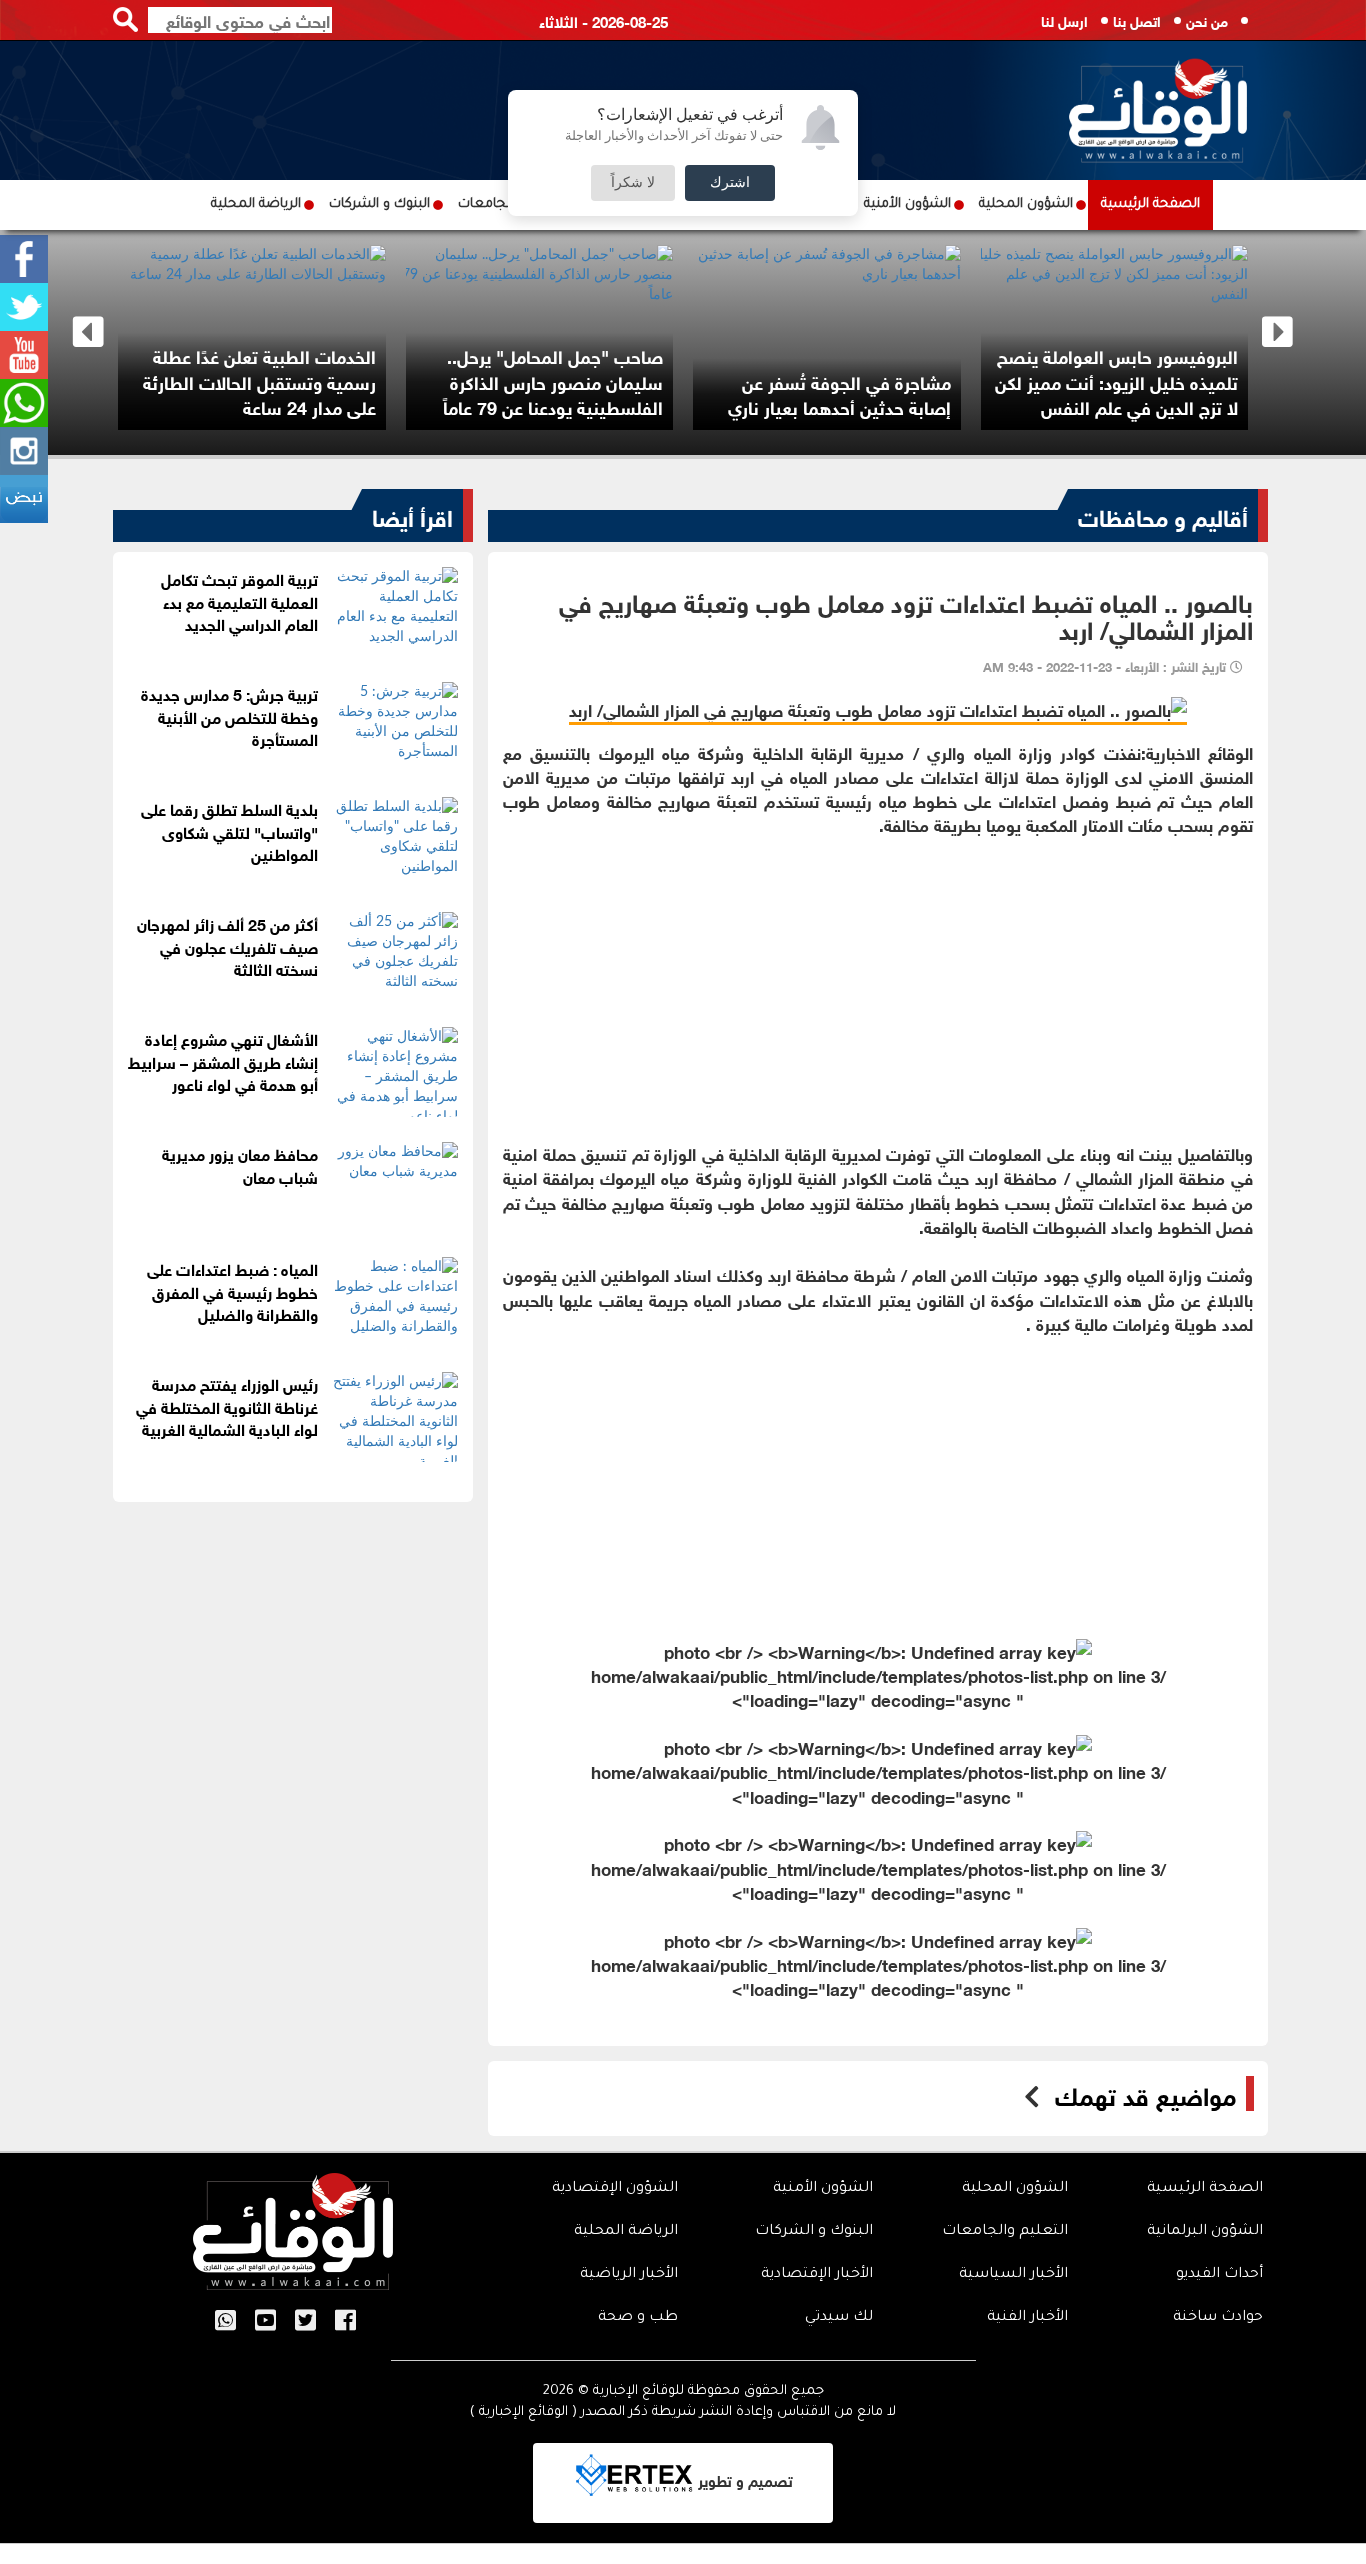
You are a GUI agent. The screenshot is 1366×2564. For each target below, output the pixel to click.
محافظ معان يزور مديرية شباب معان (240, 1164)
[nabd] (24, 499)
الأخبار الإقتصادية (817, 2275)
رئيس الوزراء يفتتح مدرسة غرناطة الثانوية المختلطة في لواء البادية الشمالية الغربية (227, 1405)
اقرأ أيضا (412, 515)
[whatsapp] (24, 403)
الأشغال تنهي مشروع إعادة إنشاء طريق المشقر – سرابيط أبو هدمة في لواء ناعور (223, 1060)
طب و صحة (638, 2318)
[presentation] (88, 332)
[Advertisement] (878, 977)
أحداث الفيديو (1219, 2275)
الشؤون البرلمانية (1205, 2232)
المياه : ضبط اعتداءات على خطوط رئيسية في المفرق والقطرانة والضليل (232, 1290)
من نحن (1207, 19)
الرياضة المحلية (256, 204)
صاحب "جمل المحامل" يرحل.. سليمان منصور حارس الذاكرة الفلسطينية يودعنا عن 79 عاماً (611, 380)
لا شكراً (633, 183)
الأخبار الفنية (1027, 2318)
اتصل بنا (1137, 19)
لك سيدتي (839, 2318)
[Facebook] (24, 259)
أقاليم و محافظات (1163, 515)
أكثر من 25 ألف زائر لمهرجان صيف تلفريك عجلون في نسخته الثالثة (227, 945)
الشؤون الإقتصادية (615, 2189)
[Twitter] (24, 307)
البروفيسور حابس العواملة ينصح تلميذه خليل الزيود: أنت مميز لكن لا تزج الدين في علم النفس (1174, 380)
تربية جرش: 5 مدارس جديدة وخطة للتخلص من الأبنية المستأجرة (229, 715)
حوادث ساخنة (1218, 2318)
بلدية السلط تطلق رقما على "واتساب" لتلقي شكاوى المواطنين (229, 830)
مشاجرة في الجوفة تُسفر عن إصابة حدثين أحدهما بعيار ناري (896, 394)
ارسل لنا (1064, 19)
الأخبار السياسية (1013, 2275)
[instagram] (24, 451)
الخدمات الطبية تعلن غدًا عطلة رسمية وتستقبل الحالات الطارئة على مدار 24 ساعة (316, 380)
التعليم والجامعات (1005, 2232)
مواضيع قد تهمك (1145, 2094)
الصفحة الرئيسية (1150, 204)
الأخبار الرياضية (629, 2275)
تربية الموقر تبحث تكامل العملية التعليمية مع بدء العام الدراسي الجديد (239, 600)
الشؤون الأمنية (907, 204)
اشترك (730, 183)
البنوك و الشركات (379, 204)
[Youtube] (24, 355)
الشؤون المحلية (1026, 204)
